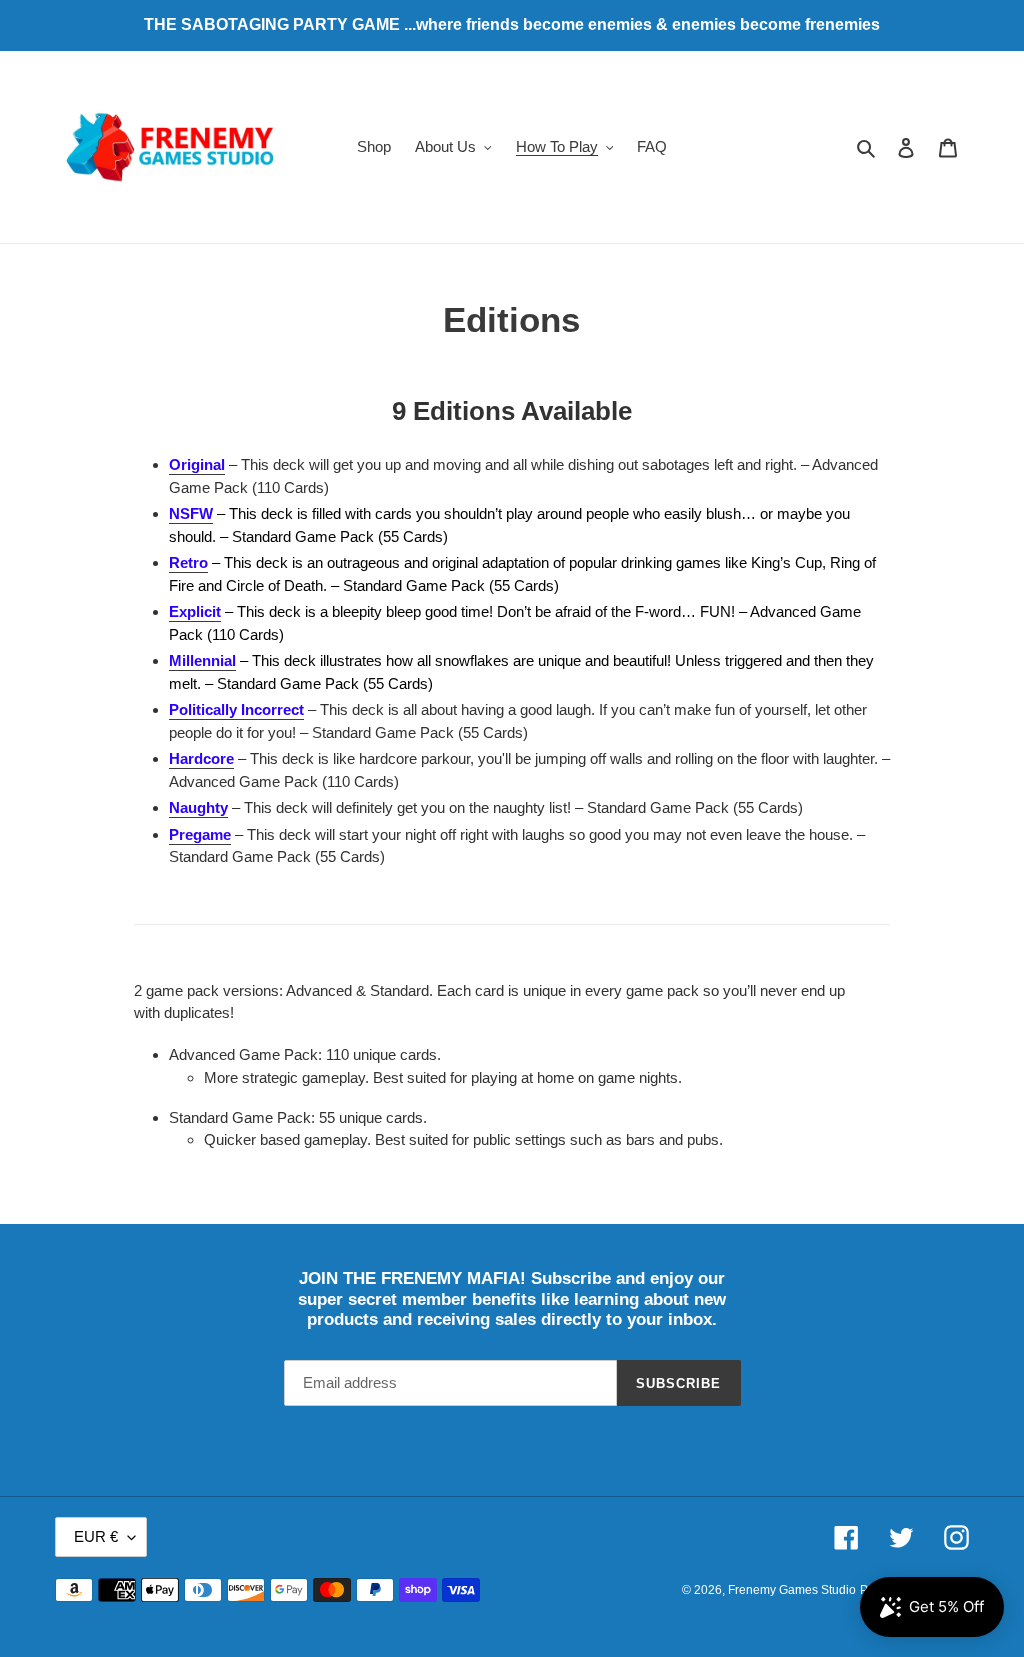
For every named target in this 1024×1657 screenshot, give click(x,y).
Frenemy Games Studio (792, 1590)
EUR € (96, 1536)
